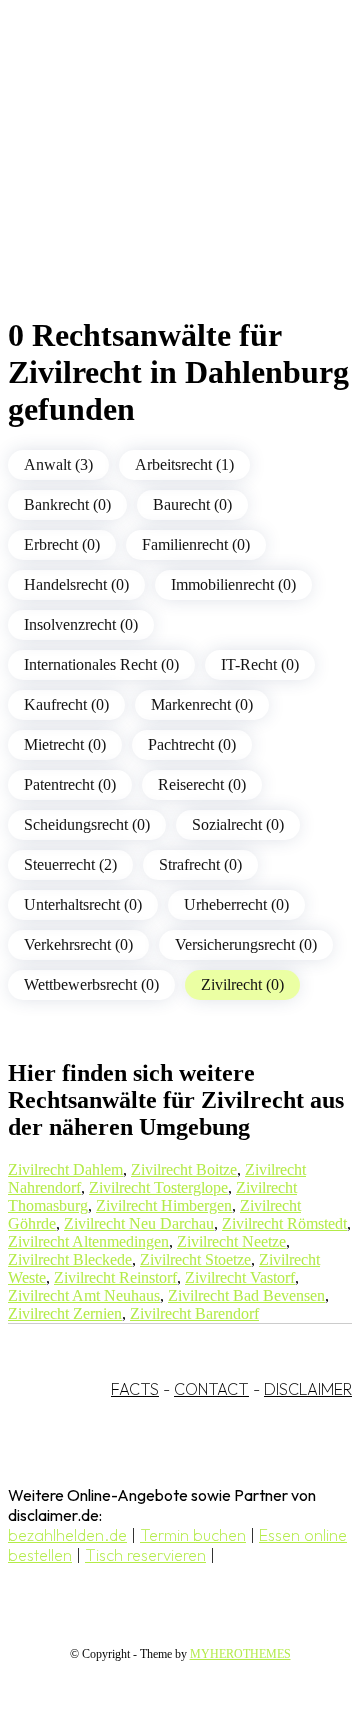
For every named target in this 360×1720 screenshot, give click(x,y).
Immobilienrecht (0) (233, 584)
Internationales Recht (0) (101, 664)
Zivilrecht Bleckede (70, 1259)
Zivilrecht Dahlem (65, 1169)
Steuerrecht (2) (70, 864)
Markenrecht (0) (202, 704)
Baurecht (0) (192, 504)
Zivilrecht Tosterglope (158, 1187)
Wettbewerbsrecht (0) (91, 984)
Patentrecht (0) (70, 784)
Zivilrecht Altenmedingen (88, 1241)
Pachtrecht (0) (192, 744)
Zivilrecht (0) (242, 984)
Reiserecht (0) (202, 784)
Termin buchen (193, 1535)
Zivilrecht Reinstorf (115, 1277)
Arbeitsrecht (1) (184, 464)
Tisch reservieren (145, 1555)
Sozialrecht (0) (238, 824)
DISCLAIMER (308, 1389)
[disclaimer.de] (160, 181)
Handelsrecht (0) (76, 584)
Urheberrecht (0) (236, 904)
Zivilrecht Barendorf (194, 1313)
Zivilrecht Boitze (184, 1169)
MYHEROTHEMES (240, 1654)
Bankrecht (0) (67, 504)
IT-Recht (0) (260, 664)
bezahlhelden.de (67, 1535)
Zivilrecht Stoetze (195, 1259)
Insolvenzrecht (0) (81, 624)
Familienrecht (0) (196, 544)
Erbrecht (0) (62, 544)
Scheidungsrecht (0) (87, 824)
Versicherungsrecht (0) (246, 944)
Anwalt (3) (58, 464)
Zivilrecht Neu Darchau (139, 1223)
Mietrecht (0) (65, 744)
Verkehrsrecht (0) (78, 944)
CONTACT (211, 1389)
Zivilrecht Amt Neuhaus (84, 1295)
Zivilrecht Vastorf (240, 1277)
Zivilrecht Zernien (65, 1313)
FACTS (135, 1389)
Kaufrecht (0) (66, 704)
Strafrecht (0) (200, 864)
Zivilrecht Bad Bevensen (246, 1295)
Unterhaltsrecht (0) (83, 904)
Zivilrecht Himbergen (164, 1205)
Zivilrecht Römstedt (284, 1223)
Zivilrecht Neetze (231, 1241)
